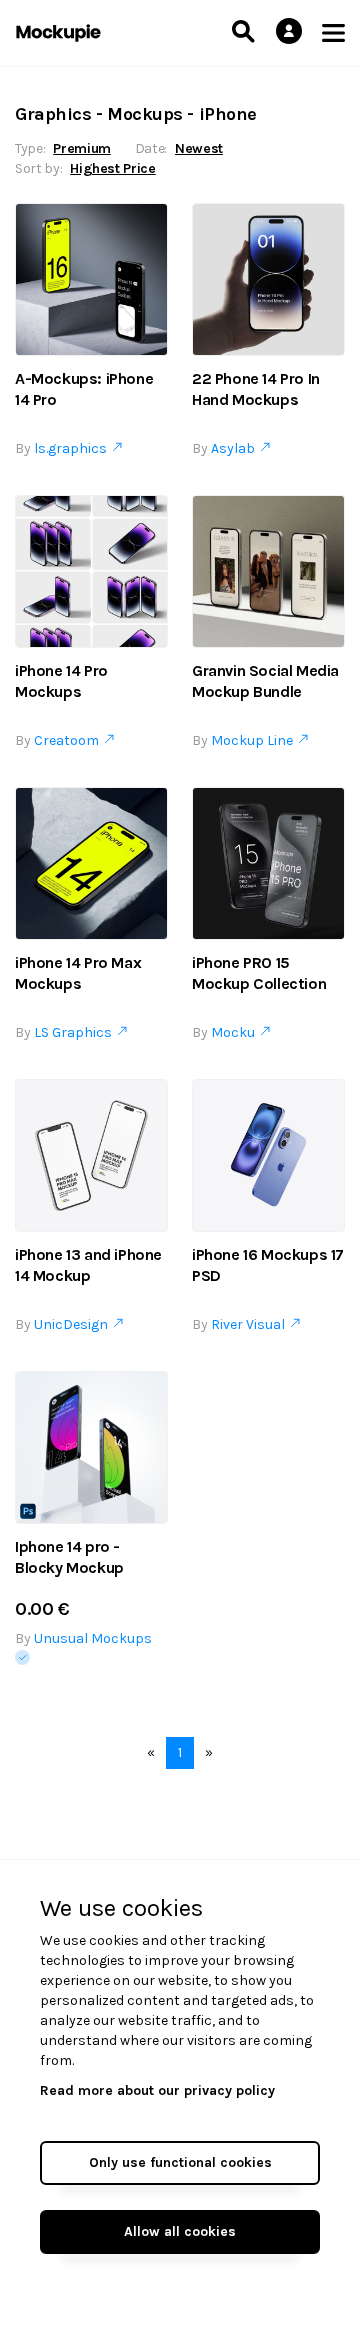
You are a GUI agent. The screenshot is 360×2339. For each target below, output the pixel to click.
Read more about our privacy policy (157, 2090)
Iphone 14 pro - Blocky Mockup (69, 1557)
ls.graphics (73, 448)
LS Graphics (76, 1032)
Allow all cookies (180, 2231)
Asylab (236, 448)
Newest (199, 148)
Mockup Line (255, 740)
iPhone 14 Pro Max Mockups (78, 973)
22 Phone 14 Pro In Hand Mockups (256, 389)
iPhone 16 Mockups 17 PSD (268, 1265)
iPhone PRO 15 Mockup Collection (259, 973)
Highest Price (112, 168)
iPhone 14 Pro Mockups (61, 681)
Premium (82, 148)
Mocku (236, 1032)
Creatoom (69, 740)
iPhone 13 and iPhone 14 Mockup (88, 1265)
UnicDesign (74, 1324)
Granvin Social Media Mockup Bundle (265, 681)
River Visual (251, 1324)
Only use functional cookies (180, 2162)
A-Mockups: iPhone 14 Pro (84, 389)
